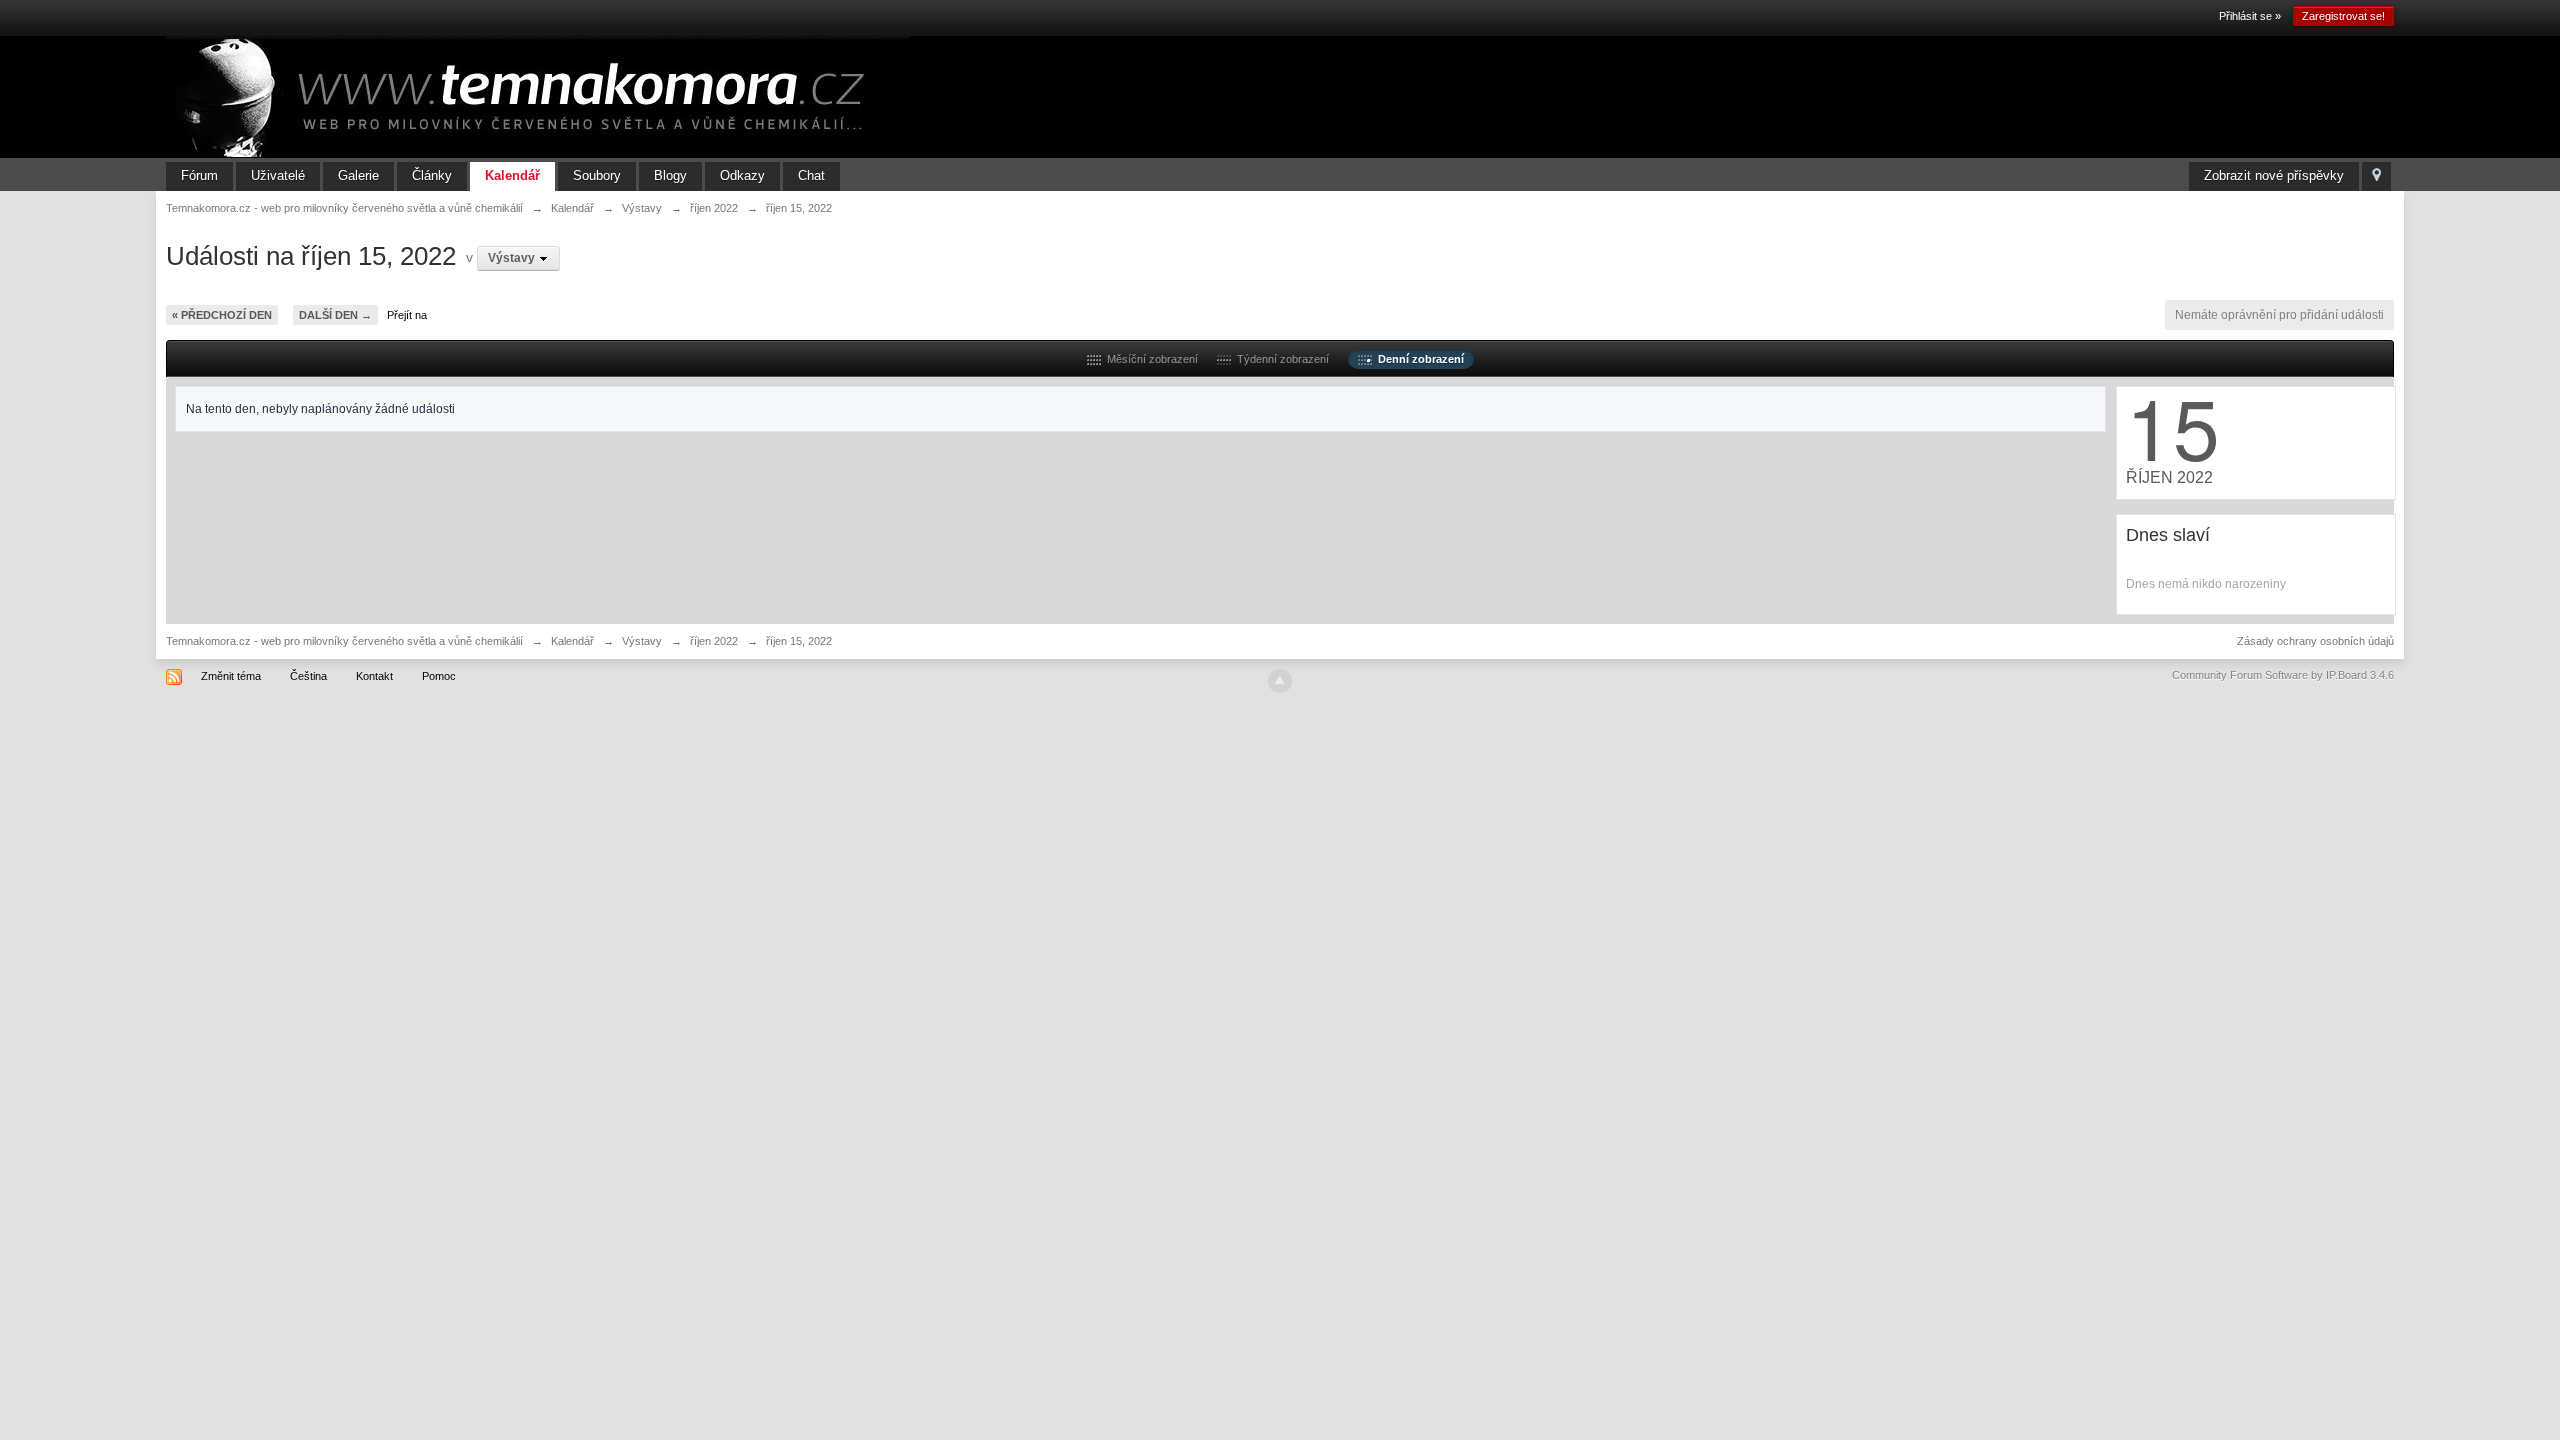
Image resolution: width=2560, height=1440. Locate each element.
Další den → (335, 315)
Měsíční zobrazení (1149, 359)
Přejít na (407, 315)
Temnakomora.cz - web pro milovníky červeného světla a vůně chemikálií (344, 641)
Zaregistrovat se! (2343, 16)
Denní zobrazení (1418, 359)
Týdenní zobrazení (1280, 359)
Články (432, 175)
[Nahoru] (1280, 681)
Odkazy (742, 175)
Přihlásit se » (2250, 16)
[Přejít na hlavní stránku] (538, 96)
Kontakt (374, 676)
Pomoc (439, 676)
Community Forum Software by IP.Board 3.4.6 (2283, 675)
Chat (811, 175)
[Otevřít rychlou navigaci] (2376, 176)
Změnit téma (231, 676)
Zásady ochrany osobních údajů (2315, 641)
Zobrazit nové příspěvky (2274, 175)
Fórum (199, 175)
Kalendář (512, 175)
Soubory (597, 175)
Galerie (358, 175)
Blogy (670, 175)
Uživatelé (278, 175)
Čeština (308, 676)
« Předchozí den (222, 315)
